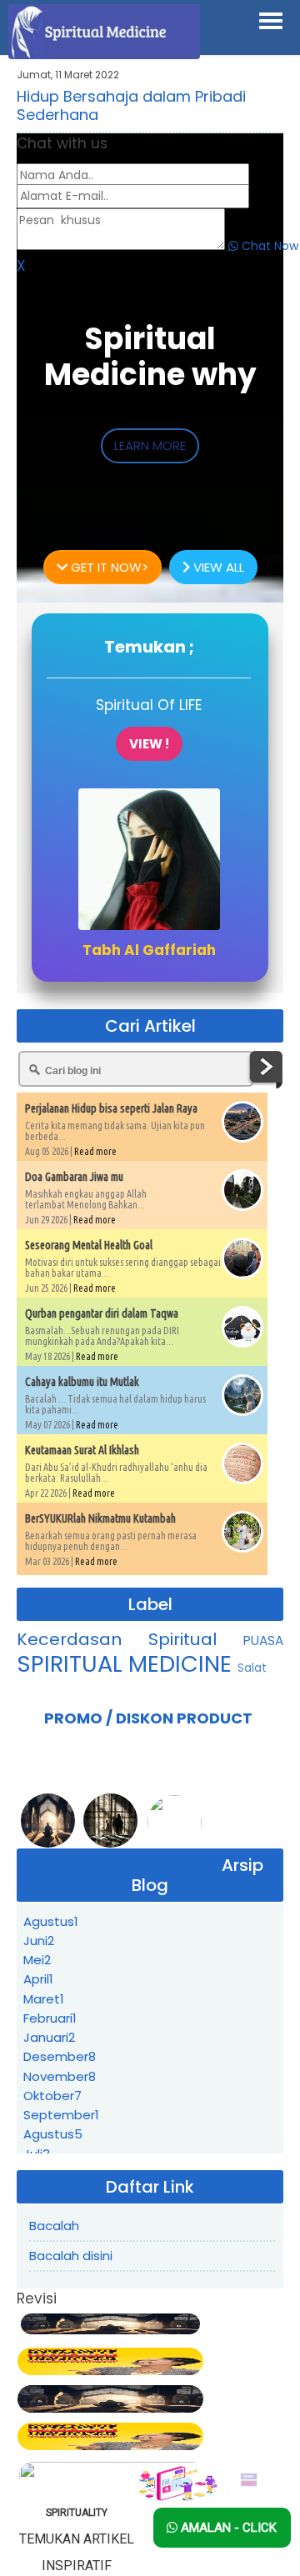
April (38, 1979)
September (61, 2115)
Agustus (51, 1921)
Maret (44, 1999)
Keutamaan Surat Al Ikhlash (82, 1450)
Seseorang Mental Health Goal (89, 1245)
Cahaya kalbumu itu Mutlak (82, 1382)
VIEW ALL (217, 567)
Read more (95, 1151)
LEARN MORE (150, 445)
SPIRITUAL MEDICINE (127, 1664)
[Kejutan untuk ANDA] (197, 2483)
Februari (50, 2018)
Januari (49, 2037)
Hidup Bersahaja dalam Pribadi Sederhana (131, 105)
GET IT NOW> (108, 567)
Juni (39, 1941)
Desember (60, 2056)
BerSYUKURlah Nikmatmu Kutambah (100, 1518)
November (60, 2076)
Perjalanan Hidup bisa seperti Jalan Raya (111, 1108)
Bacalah (54, 2226)
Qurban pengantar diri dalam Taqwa (102, 1313)
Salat (252, 1668)
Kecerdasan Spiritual (130, 1639)
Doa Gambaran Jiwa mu (74, 1177)
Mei (37, 1960)
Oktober (52, 2096)
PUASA (263, 1641)
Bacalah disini (71, 2256)
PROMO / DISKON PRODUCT (148, 1718)
